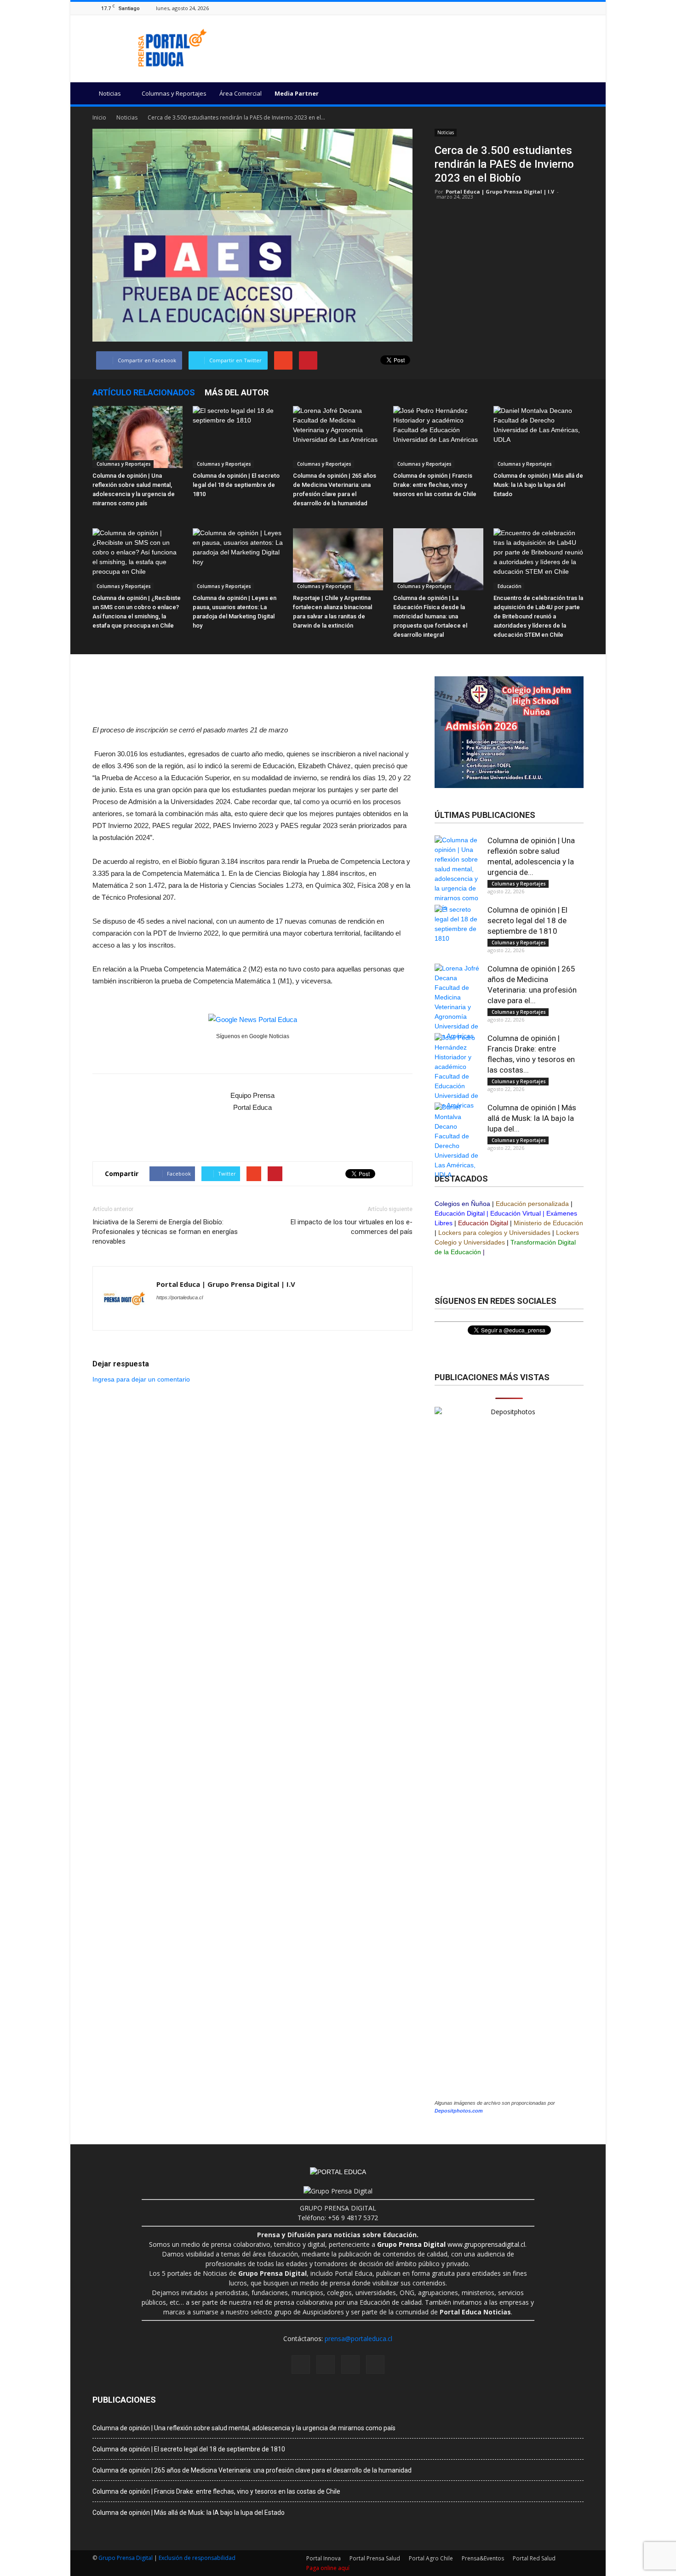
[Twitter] (579, 8)
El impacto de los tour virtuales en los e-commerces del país (352, 1227)
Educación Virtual (516, 1213)
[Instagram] (556, 8)
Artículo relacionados (144, 392)
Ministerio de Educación (548, 1223)
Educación (509, 586)
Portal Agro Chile (431, 2558)
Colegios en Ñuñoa (462, 1204)
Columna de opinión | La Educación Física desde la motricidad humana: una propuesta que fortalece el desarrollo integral (430, 616)
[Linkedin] (567, 8)
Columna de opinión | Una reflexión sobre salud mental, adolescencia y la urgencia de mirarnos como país (244, 2428)
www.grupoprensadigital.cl (451, 2244)
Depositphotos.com (459, 2111)
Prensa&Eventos (483, 2558)
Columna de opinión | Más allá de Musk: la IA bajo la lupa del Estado (538, 485)
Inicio (99, 117)
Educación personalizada (532, 1204)
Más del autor (237, 392)
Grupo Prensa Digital (126, 2558)
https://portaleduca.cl (180, 1297)
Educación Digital (460, 1213)
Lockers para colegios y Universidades (494, 1233)
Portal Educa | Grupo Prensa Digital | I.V (500, 191)
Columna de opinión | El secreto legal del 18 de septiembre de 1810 (236, 485)
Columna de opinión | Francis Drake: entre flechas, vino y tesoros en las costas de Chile (435, 485)
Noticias (110, 93)
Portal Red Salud (534, 2558)
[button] (573, 95)
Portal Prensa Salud (375, 2558)
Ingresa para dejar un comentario (141, 1379)
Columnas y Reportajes (174, 93)
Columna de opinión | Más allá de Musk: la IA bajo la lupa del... (532, 1118)
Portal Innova (324, 2558)
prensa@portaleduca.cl (358, 2339)
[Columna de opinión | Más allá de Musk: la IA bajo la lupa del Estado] (539, 437)
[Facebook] (544, 8)
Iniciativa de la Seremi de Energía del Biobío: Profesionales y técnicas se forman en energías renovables (165, 1232)
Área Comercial (241, 93)
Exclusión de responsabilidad (197, 2558)
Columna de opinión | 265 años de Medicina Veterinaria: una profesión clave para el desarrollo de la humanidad (252, 2470)
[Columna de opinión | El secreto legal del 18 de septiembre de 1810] (238, 437)
